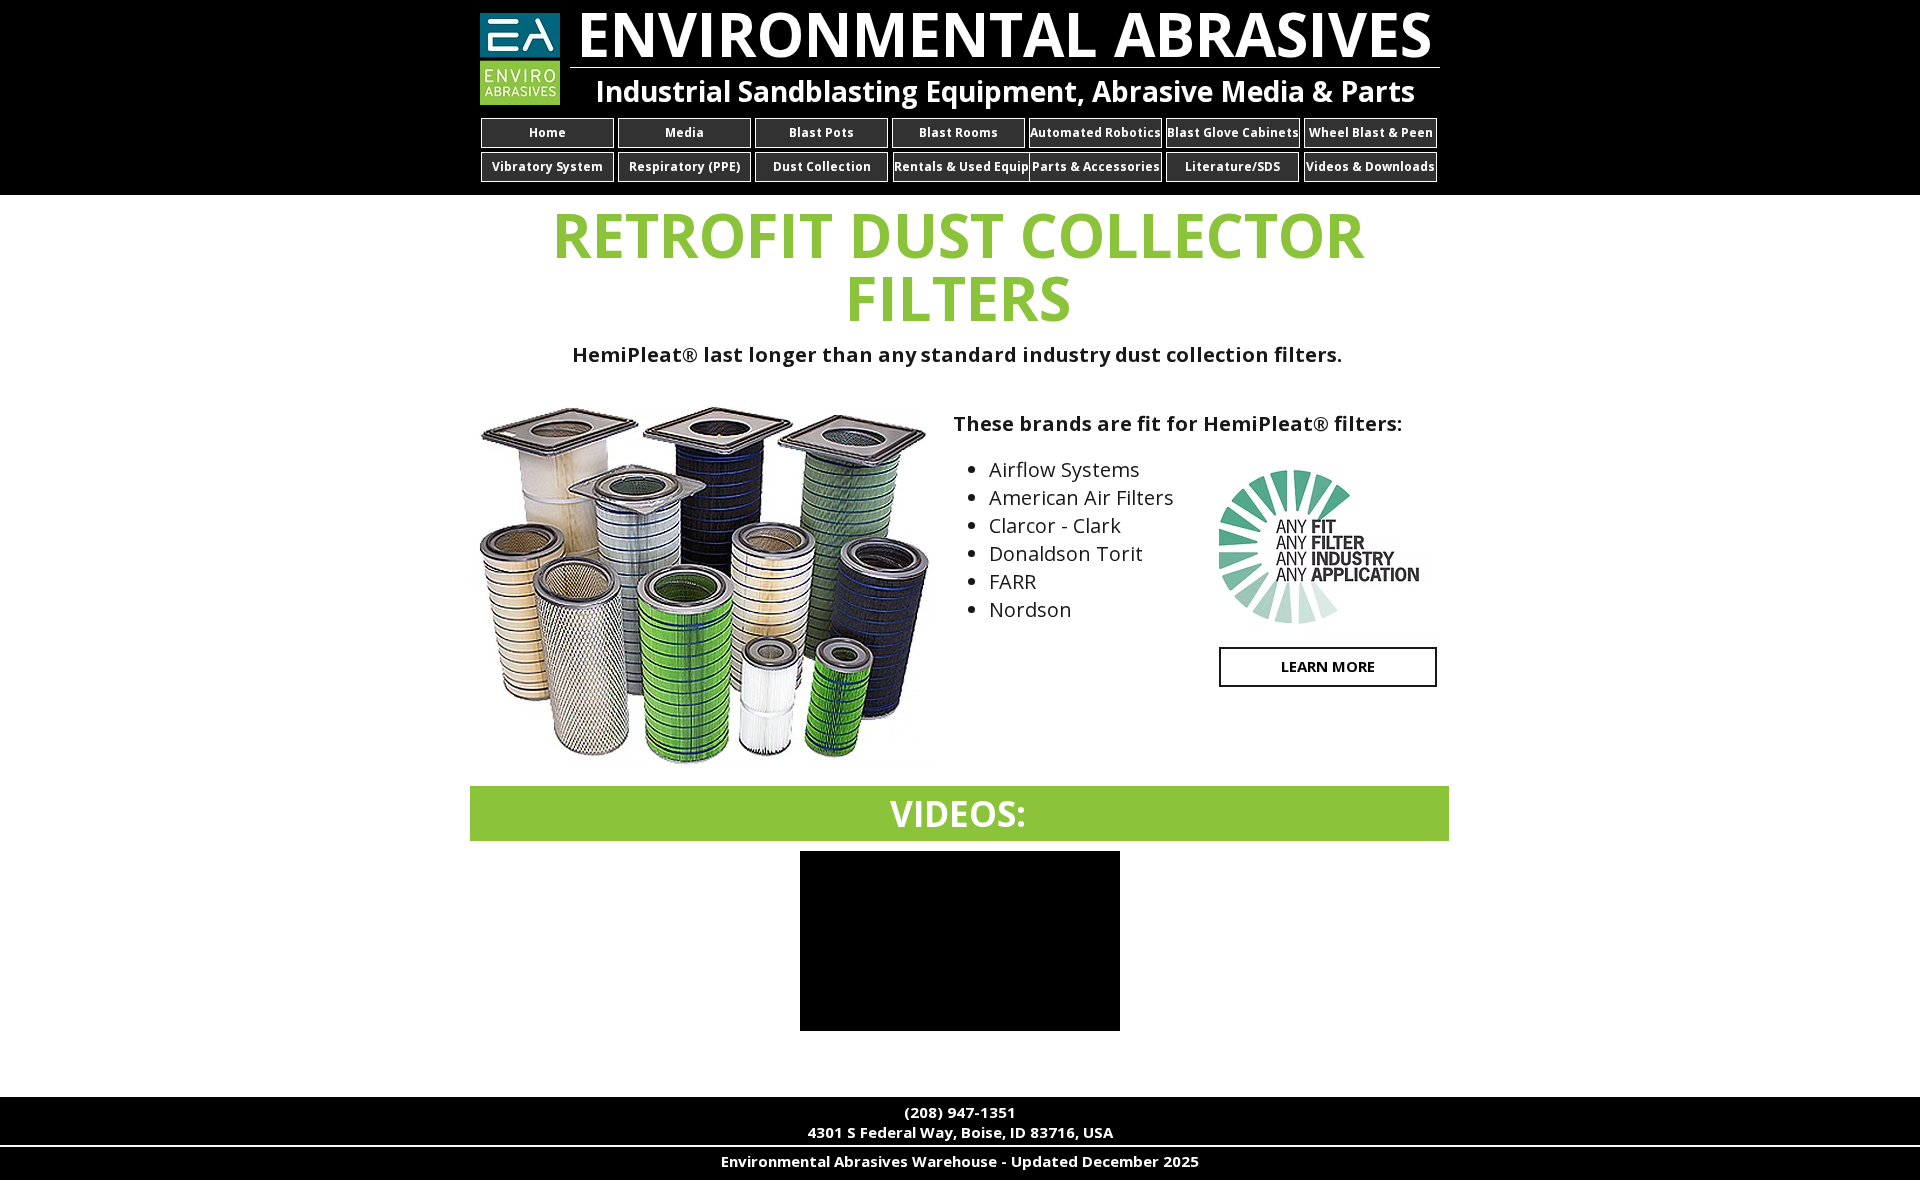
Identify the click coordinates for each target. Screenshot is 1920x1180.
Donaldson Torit (1066, 553)
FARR (1012, 581)
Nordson (1030, 609)
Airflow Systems (1064, 469)
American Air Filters (1081, 497)
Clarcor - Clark (1055, 525)
